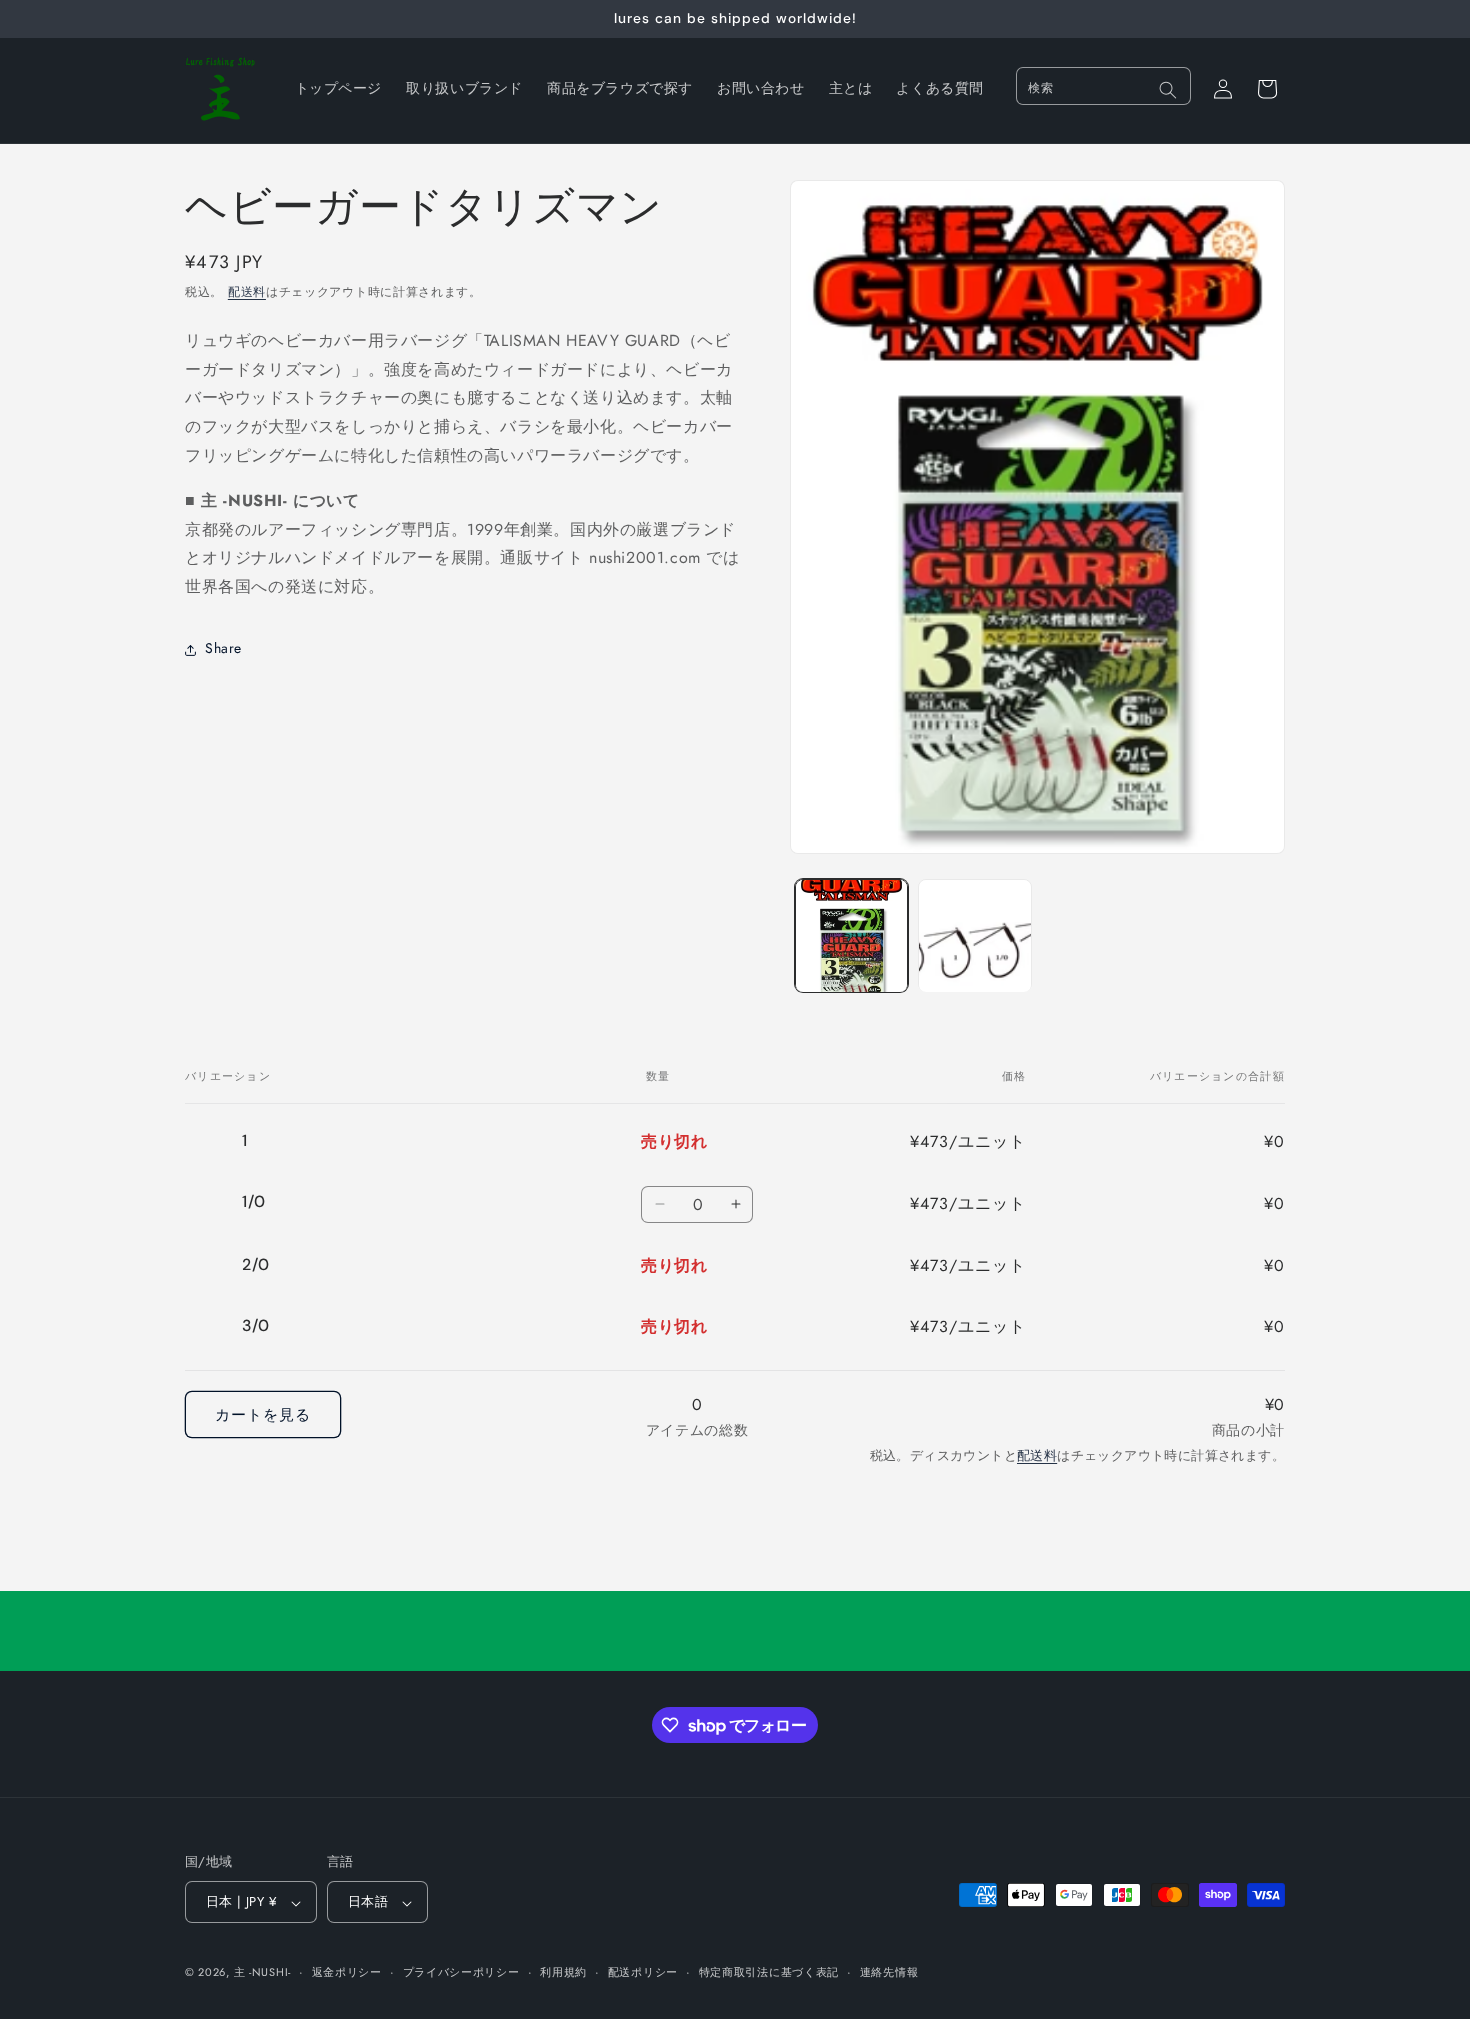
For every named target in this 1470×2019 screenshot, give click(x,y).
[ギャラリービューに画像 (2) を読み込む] (974, 935)
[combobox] (1103, 86)
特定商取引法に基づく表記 (769, 1972)
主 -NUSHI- (262, 1973)
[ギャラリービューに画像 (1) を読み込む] (851, 935)
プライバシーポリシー (461, 1972)
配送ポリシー (643, 1972)
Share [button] (223, 649)
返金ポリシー (347, 1972)
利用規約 (563, 1972)
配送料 (247, 292)
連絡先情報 (889, 1972)
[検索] (1168, 90)
